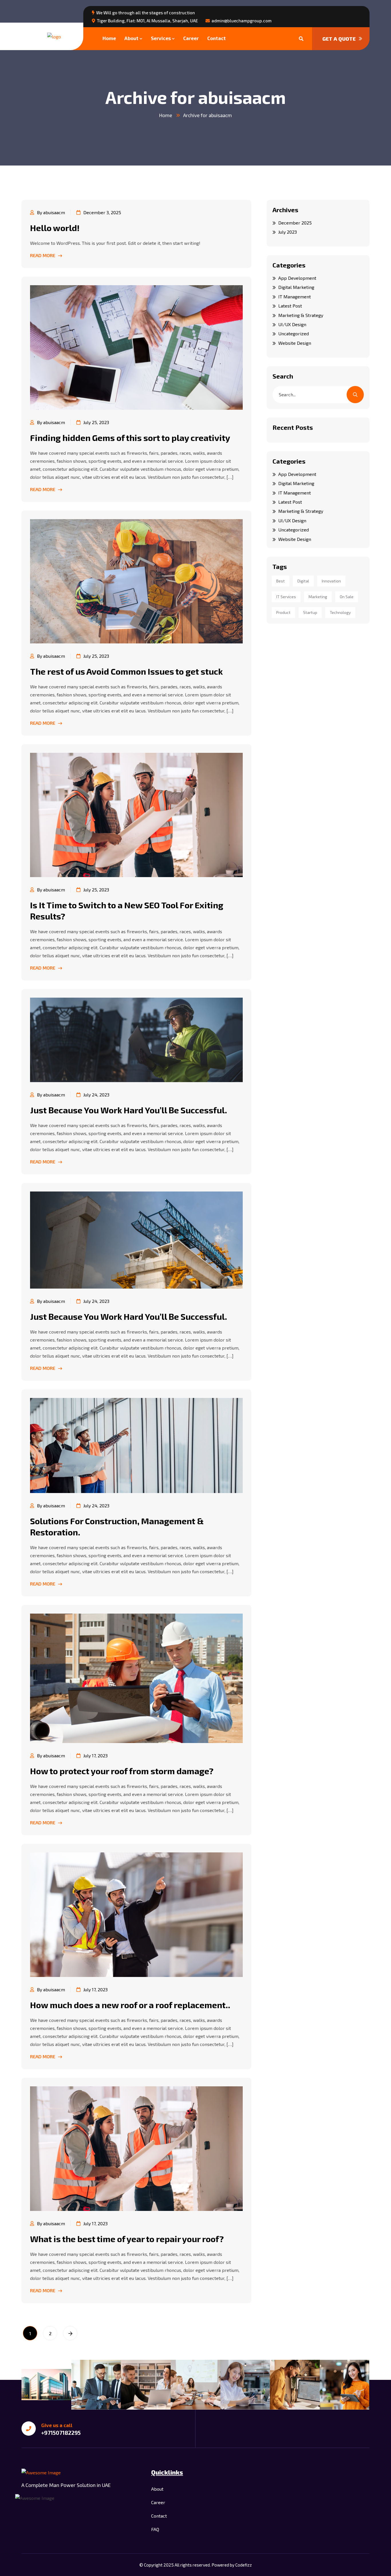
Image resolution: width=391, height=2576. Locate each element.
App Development (297, 278)
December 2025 (295, 223)
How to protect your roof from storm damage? (122, 1771)
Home (109, 38)
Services (161, 38)
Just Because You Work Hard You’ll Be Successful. (129, 1110)
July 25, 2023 (96, 422)
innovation (331, 581)
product (283, 612)
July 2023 (288, 232)
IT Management (295, 297)
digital (303, 581)
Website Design (295, 343)
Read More (43, 255)
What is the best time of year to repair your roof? (127, 2239)
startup (310, 612)
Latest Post (290, 306)
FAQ (155, 2529)
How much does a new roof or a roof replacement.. (130, 2005)
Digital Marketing (296, 287)
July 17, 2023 (95, 1755)
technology (340, 612)
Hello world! (55, 228)
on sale (347, 597)
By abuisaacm (51, 212)
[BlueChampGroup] (54, 36)
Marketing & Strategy (301, 315)
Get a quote (339, 39)
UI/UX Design (292, 324)
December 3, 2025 (102, 212)
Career (191, 38)
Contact (217, 38)
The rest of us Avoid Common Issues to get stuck (126, 671)
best (281, 581)
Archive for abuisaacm (208, 115)
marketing (318, 597)
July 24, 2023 (96, 1095)
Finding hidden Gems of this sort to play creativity (130, 438)
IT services (286, 597)
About (132, 38)
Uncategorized (294, 333)
